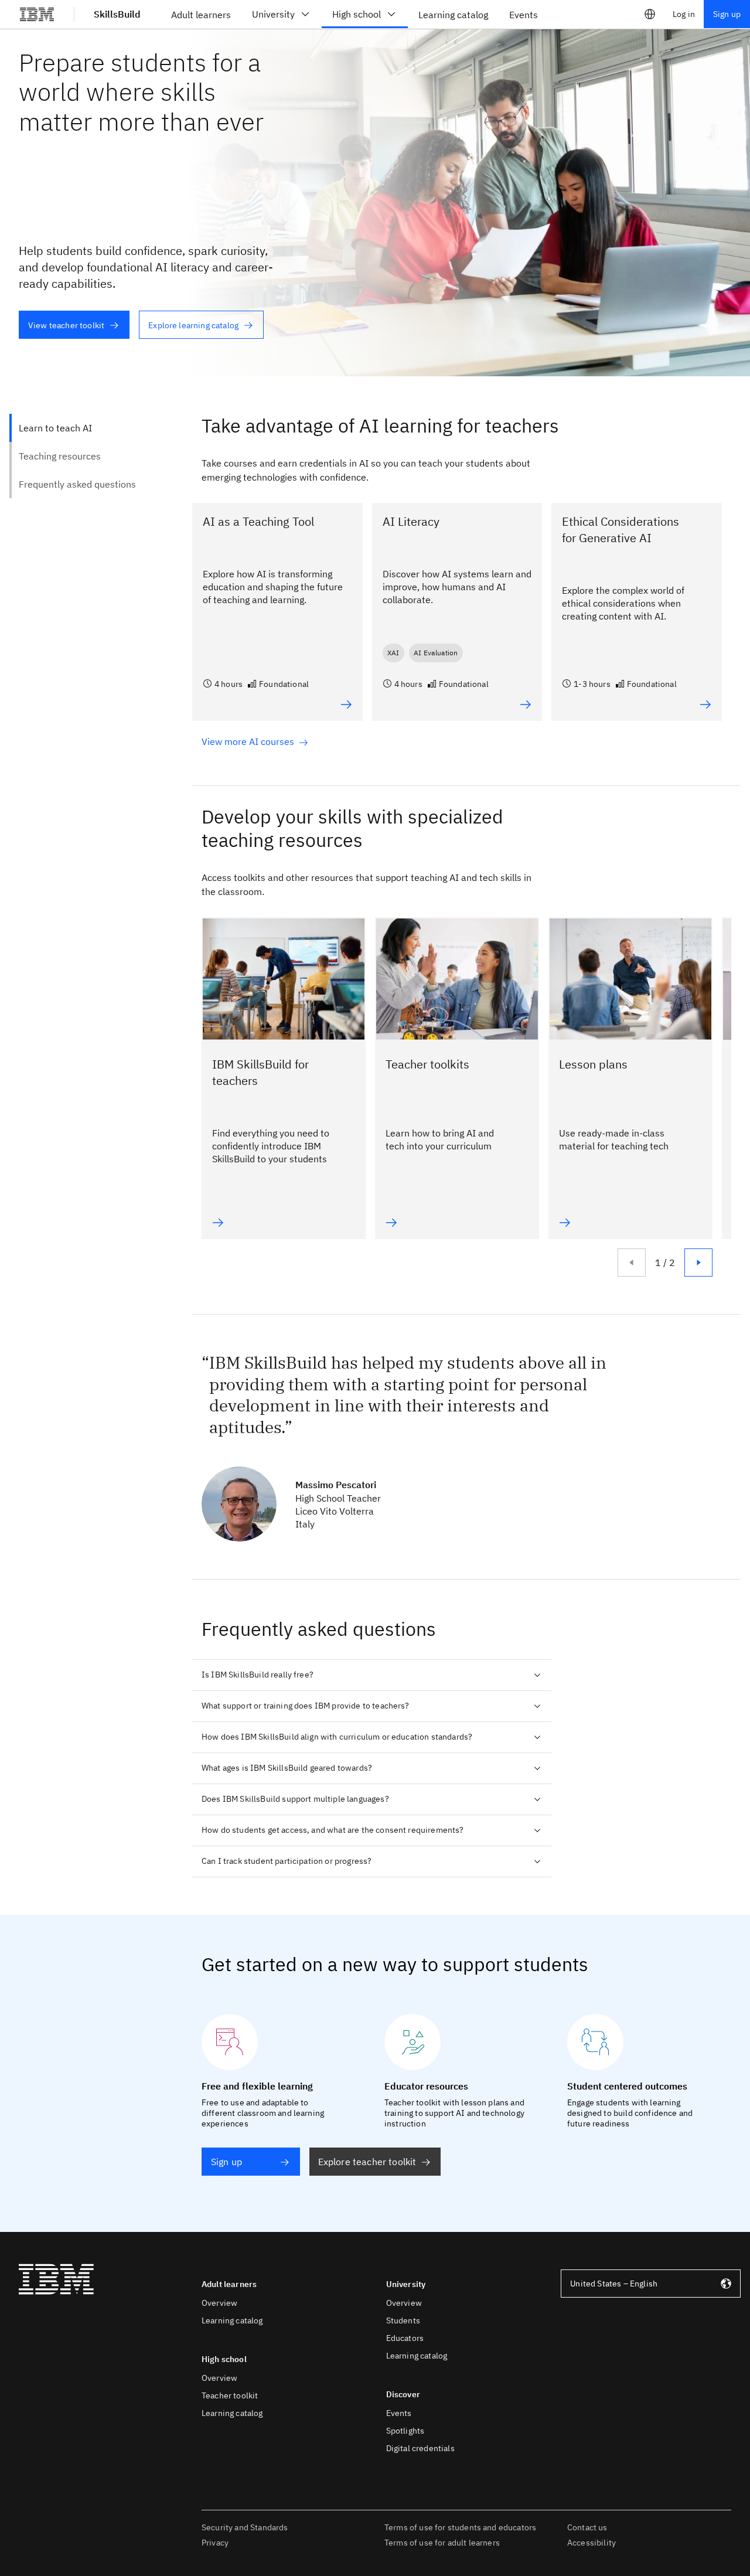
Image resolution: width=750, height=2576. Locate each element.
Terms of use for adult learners (442, 2543)
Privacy (215, 2543)
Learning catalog (232, 2320)
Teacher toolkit (230, 2395)
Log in (684, 14)
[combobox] (651, 2284)
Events (399, 2413)
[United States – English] (650, 14)
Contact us (587, 2527)
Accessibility (592, 2543)
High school (357, 14)
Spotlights (405, 2431)
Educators (405, 2338)
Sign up (727, 14)
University (273, 14)
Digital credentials (420, 2448)
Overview (219, 2303)
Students (403, 2320)
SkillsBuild (117, 14)
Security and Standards (245, 2527)
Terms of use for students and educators (460, 2527)
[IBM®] (37, 14)
